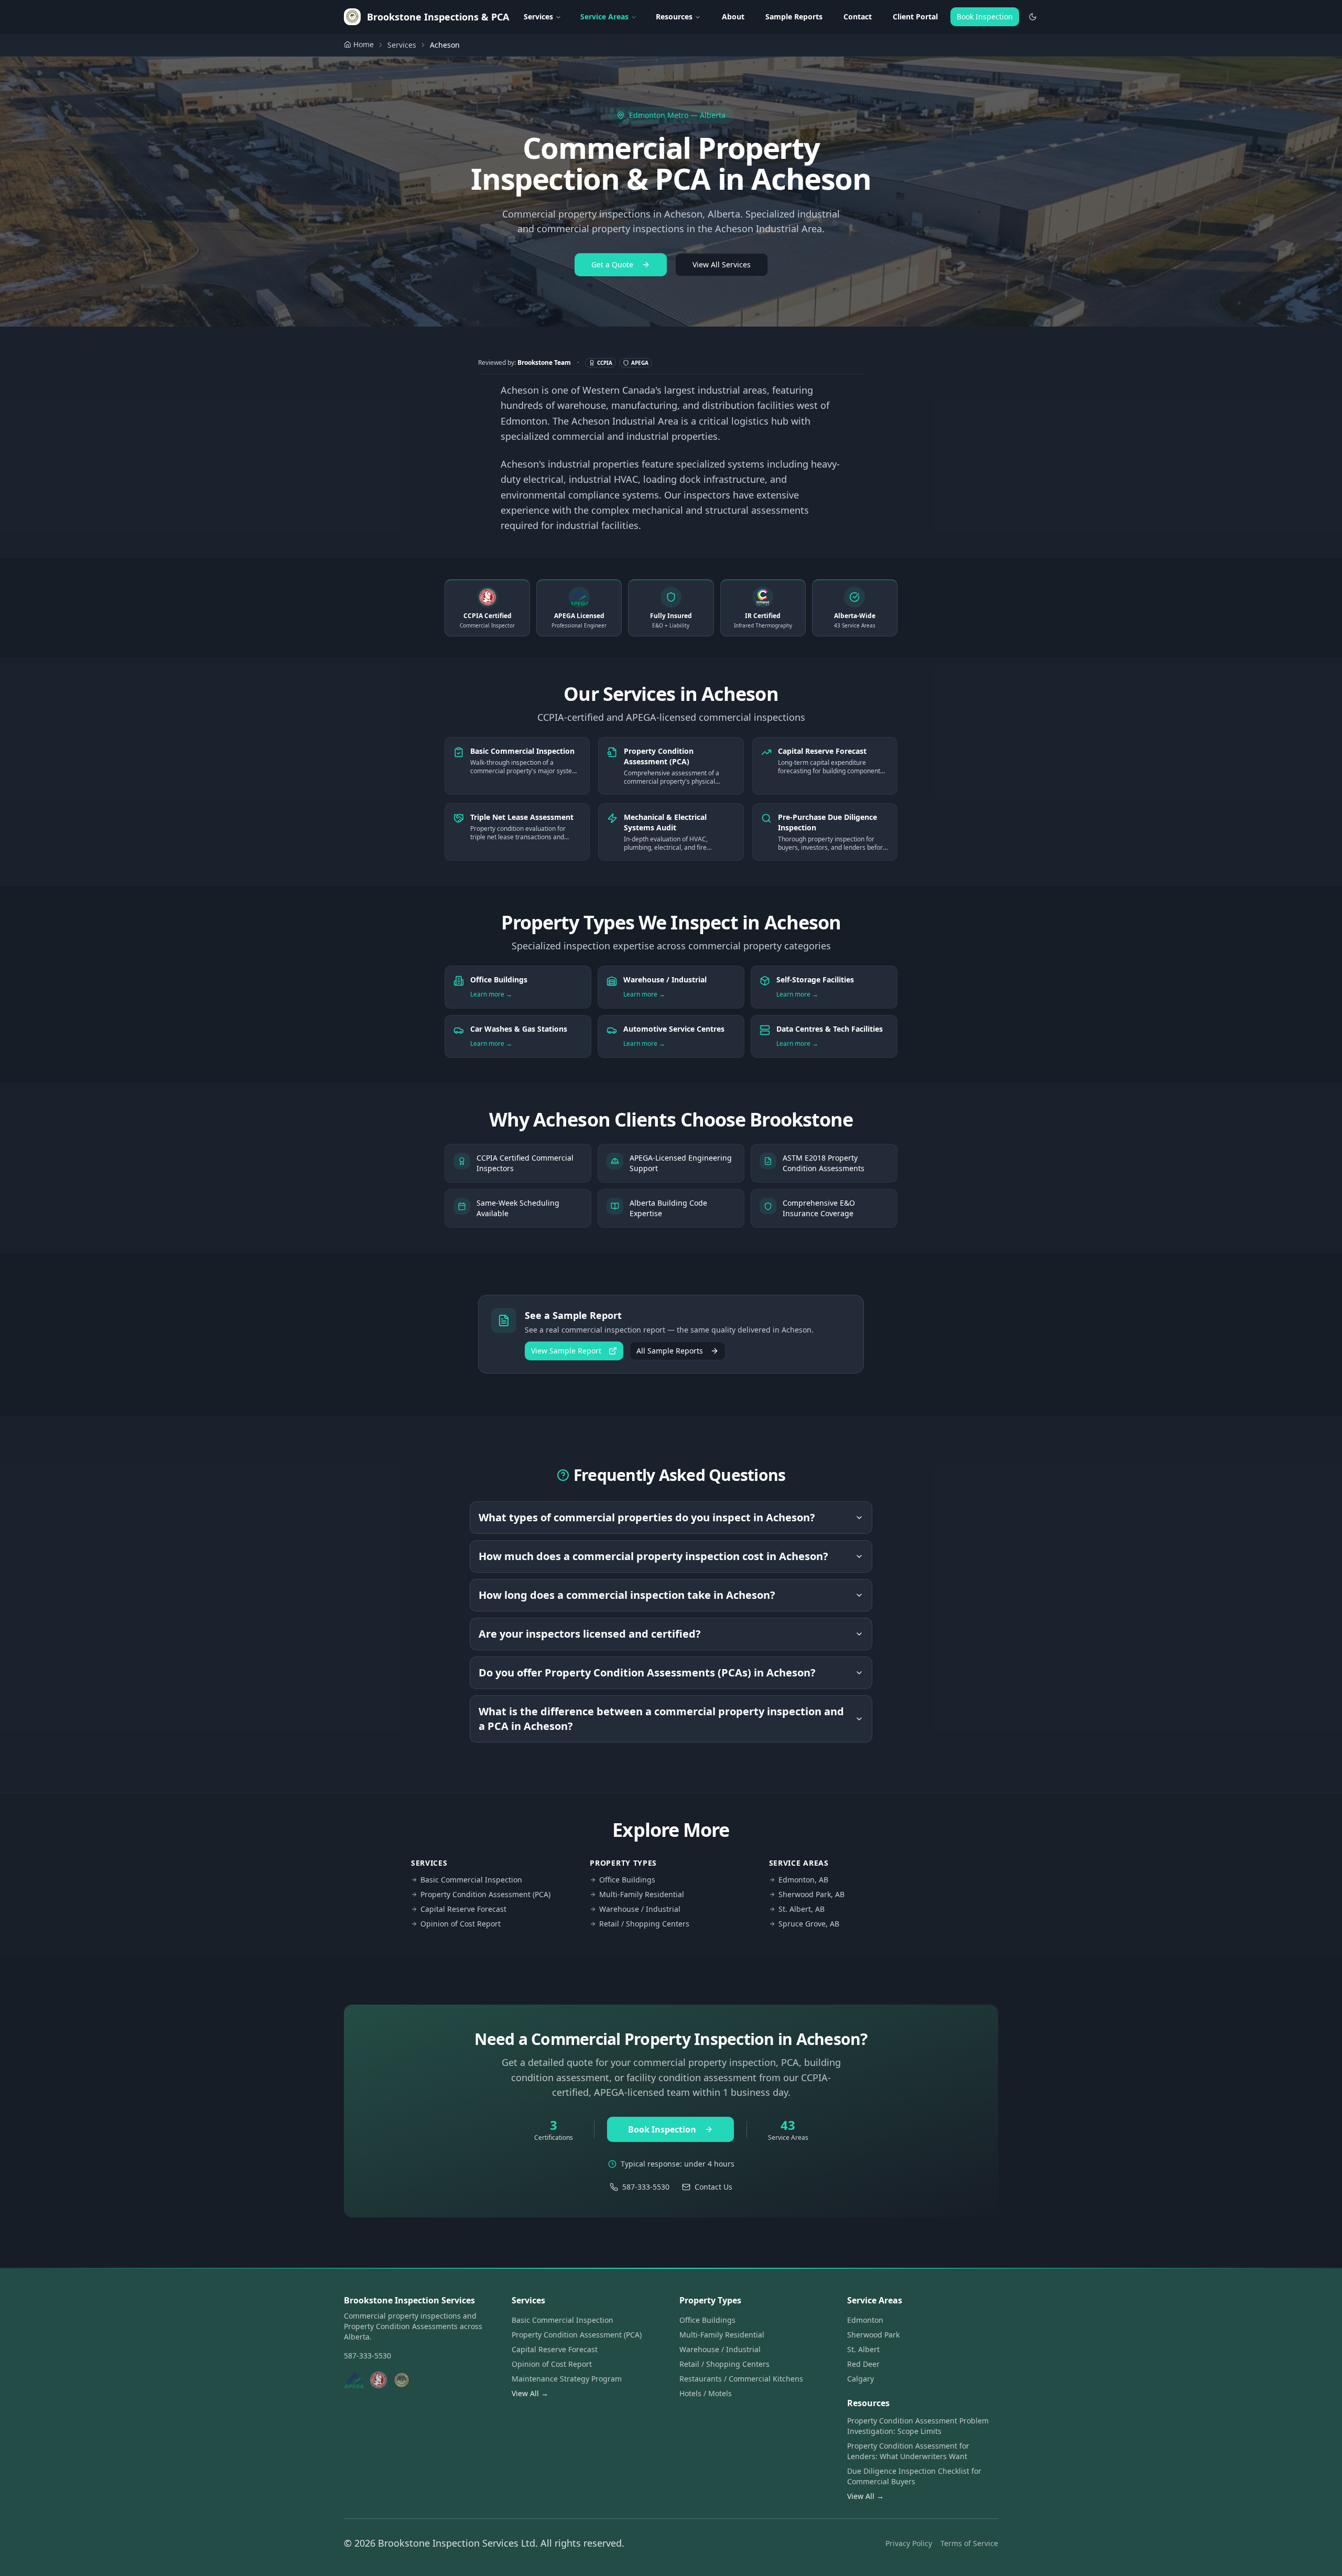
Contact (858, 17)
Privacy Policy (909, 2543)
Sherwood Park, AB (811, 1894)
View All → (530, 2393)
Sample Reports (794, 17)
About (733, 17)
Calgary (861, 2379)
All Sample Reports (670, 1351)
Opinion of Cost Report (461, 1924)
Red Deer (863, 2364)
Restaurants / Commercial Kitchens (741, 2379)
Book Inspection (985, 17)
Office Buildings (627, 1880)
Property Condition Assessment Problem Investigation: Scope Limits (918, 2426)
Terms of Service (969, 2543)
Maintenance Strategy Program (567, 2379)
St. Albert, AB (802, 1909)
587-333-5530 (646, 2187)
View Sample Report (566, 1351)
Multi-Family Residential (642, 1894)
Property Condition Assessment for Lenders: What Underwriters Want (908, 2451)
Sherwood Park (873, 2335)
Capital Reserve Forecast (463, 1909)
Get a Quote (612, 264)
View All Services (722, 264)
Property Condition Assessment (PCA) (485, 1894)
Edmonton (865, 2320)
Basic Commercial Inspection (471, 1880)
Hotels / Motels (706, 2393)
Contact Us (713, 2187)
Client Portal (915, 17)
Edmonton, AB (803, 1880)
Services (538, 17)
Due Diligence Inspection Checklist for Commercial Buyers (914, 2476)
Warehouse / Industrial (640, 1909)
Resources (674, 17)
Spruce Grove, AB (809, 1924)
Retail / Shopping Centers (644, 1924)
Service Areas (604, 17)
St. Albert (863, 2349)
